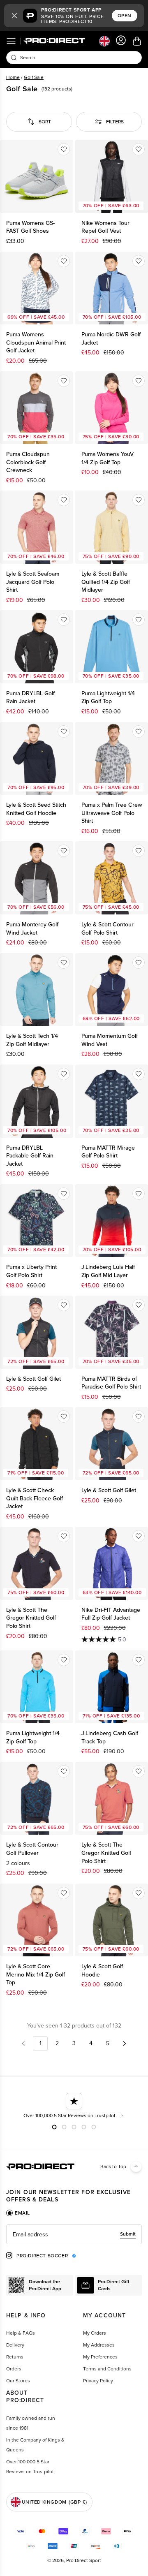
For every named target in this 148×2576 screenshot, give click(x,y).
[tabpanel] (74, 2234)
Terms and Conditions (107, 2369)
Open (125, 16)
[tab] (18, 2213)
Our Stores (18, 2381)
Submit (128, 2234)
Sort (45, 122)
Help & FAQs (21, 2333)
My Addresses (99, 2345)
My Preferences (100, 2357)
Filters (115, 122)
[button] (14, 16)
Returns (15, 2357)
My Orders (95, 2333)
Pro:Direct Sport (84, 2560)
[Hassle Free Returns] (74, 2106)
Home (13, 77)
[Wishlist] (64, 149)
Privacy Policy (98, 2381)
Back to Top (113, 2166)
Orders (14, 2369)
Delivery (15, 2345)
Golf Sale (34, 77)
